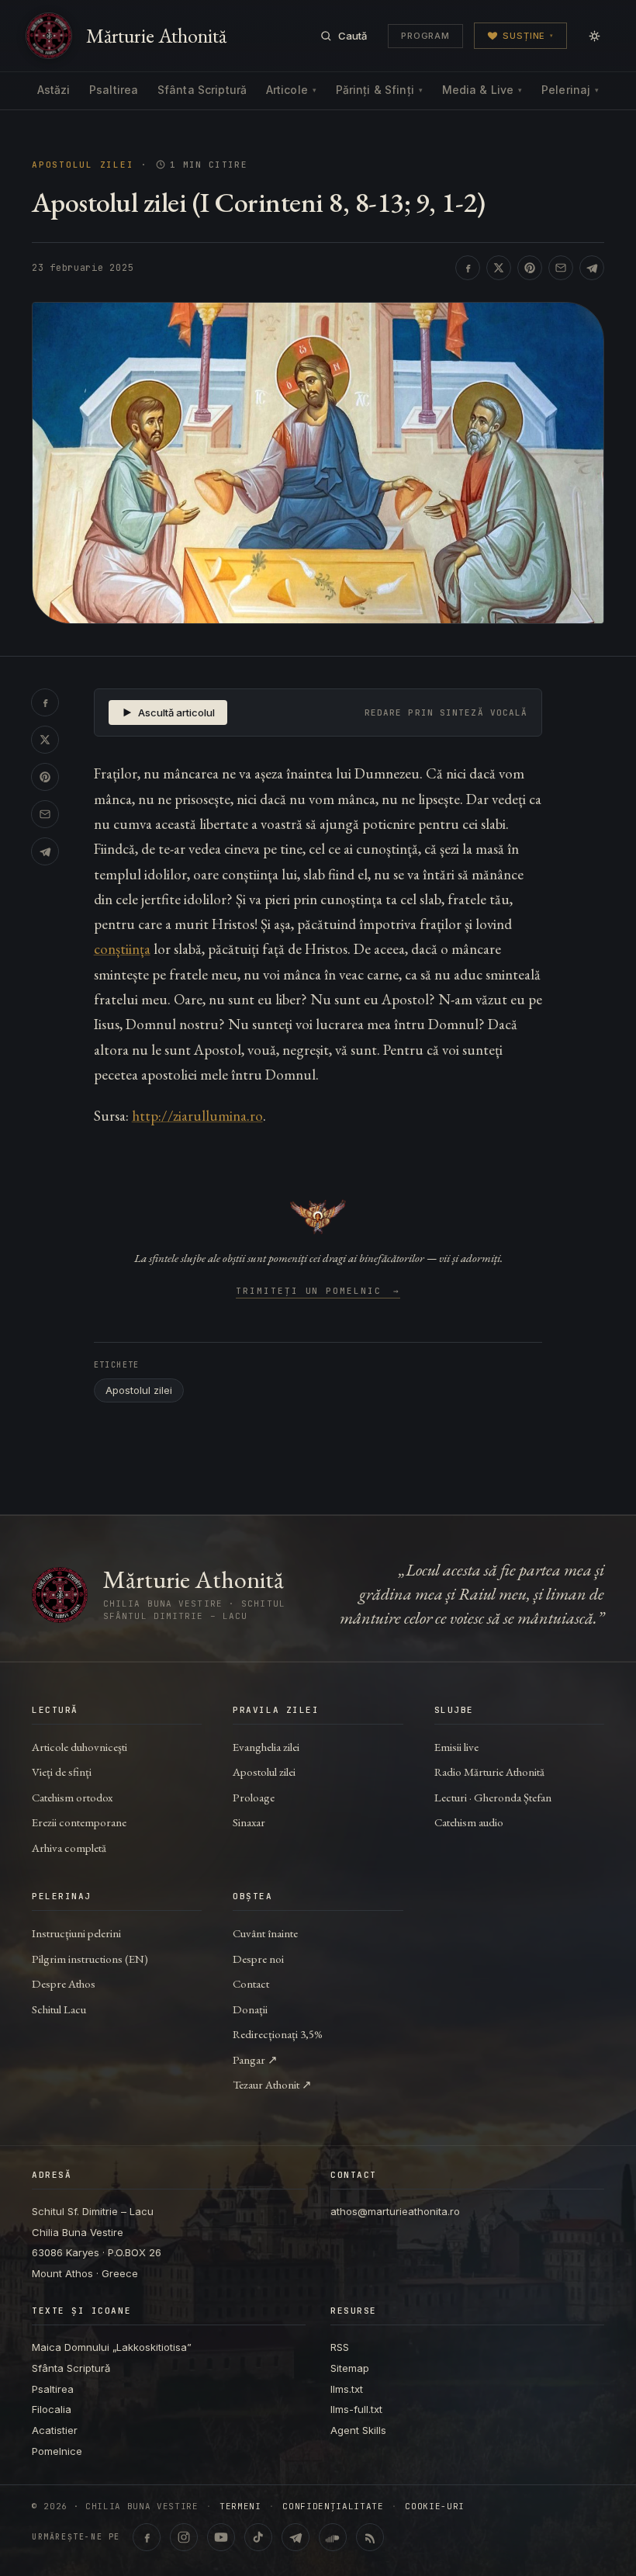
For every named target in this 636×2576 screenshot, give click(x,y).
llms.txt (347, 2389)
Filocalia (52, 2409)
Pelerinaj (570, 90)
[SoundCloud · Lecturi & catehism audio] (333, 2537)
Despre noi (258, 1959)
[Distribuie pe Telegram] (592, 268)
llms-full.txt (356, 2409)
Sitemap (350, 2368)
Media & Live (482, 90)
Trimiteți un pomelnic (318, 1291)
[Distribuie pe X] (499, 268)
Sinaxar (249, 1822)
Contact (251, 1983)
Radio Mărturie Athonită (489, 1772)
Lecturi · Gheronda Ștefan (493, 1797)
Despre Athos (64, 1983)
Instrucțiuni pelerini (76, 1933)
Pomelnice (57, 2451)
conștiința (122, 949)
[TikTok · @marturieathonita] (258, 2537)
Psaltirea (114, 90)
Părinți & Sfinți (379, 90)
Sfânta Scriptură (202, 90)
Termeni (240, 2507)
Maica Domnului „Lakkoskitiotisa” (112, 2347)
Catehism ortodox (72, 1797)
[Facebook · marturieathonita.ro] (147, 2537)
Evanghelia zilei (266, 1747)
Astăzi (54, 90)
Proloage (254, 1797)
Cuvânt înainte (265, 1933)
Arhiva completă (69, 1848)
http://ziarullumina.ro (197, 1116)
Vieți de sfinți (62, 1772)
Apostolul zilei (83, 165)
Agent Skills (358, 2430)
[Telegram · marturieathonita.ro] (296, 2537)
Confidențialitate (333, 2507)
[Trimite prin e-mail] (561, 268)
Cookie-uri (435, 2507)
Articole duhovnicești (79, 1747)
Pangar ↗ (255, 2059)
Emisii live (456, 1747)
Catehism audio (469, 1822)
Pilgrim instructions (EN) (90, 1959)
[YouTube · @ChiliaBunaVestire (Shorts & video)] (221, 2537)
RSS (340, 2347)
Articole (291, 90)
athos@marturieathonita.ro (395, 2211)
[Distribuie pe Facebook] (468, 268)
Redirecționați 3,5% (278, 2034)
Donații (250, 2009)
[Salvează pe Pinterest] (530, 268)
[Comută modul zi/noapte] (594, 36)
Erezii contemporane (79, 1822)
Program (425, 36)
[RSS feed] (370, 2537)
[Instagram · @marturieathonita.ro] (184, 2537)
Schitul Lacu (59, 2009)
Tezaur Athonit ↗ (272, 2084)
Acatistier (55, 2430)
